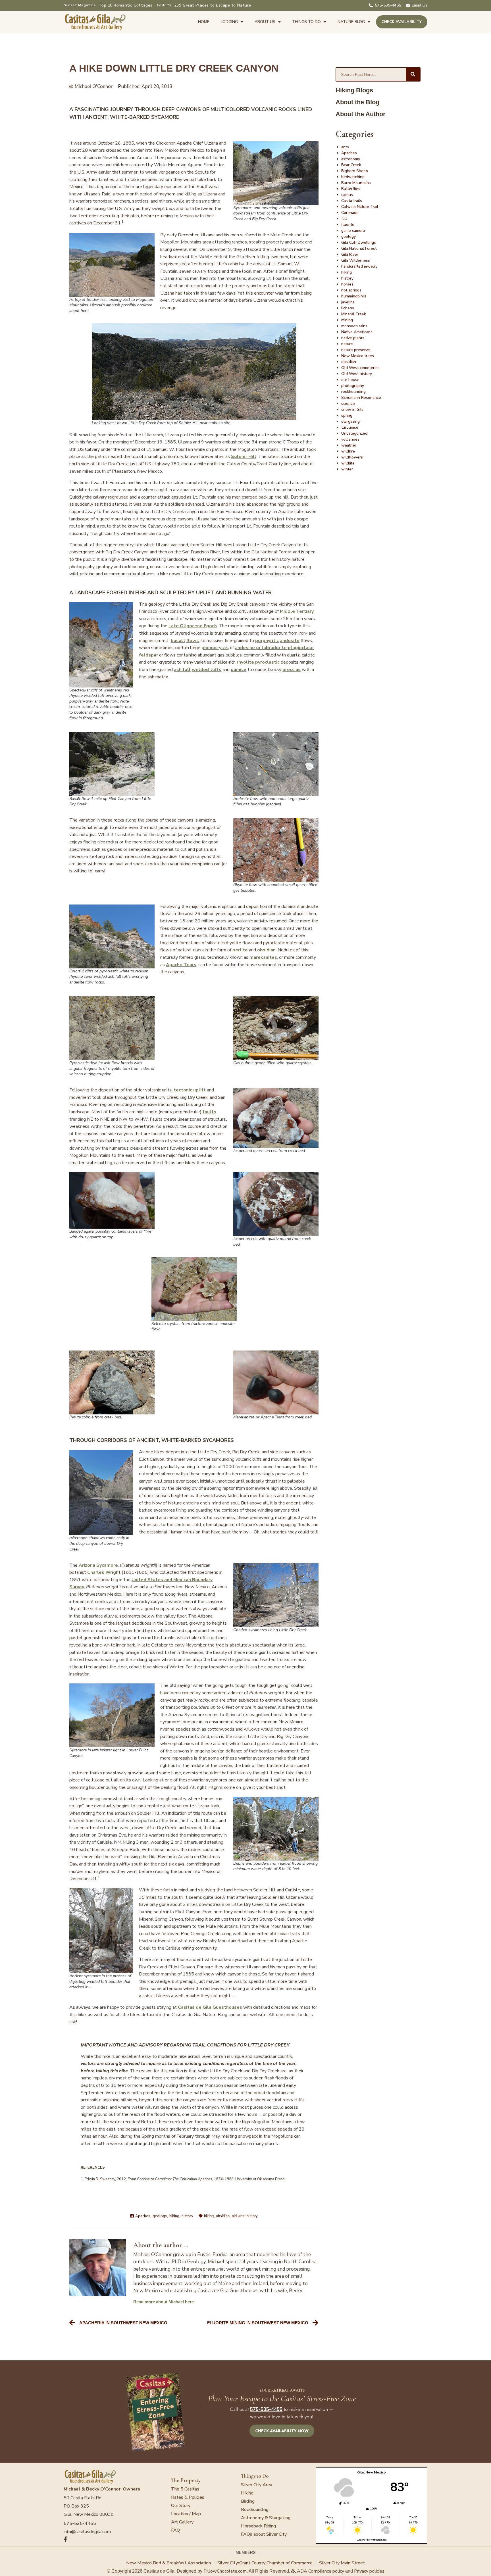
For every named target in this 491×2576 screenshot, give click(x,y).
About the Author (361, 114)
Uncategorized (354, 433)
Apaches (143, 2216)
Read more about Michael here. (164, 2302)
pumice (239, 670)
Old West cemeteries (360, 368)
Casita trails (352, 201)
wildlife (348, 463)
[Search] (413, 74)
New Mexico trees (358, 356)
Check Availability (402, 22)
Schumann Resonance (361, 398)
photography (353, 386)
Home (204, 22)
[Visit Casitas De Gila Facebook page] (115, 2539)
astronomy (351, 159)
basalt (178, 641)
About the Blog (357, 102)
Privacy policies (369, 2571)
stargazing (350, 421)
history (187, 2216)
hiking (174, 2216)
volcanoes (350, 439)
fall (344, 219)
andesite (290, 641)
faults (209, 1112)
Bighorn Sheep (355, 171)
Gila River (350, 254)
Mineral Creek (354, 314)
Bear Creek (351, 165)
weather (349, 445)
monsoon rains (354, 326)
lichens (348, 308)
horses (347, 284)
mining (347, 320)
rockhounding (353, 392)
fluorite (348, 225)
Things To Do (306, 22)
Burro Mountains (356, 183)
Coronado (350, 213)
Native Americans (357, 332)
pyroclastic (267, 662)
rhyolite (245, 662)
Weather (362, 2540)
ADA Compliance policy (320, 2571)
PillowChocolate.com (225, 2571)
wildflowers (352, 457)
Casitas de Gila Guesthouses (210, 2007)
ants (345, 147)
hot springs (351, 290)
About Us (265, 22)
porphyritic (267, 641)
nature (347, 344)
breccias (292, 670)
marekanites (263, 957)
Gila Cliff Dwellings (359, 242)
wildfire (348, 451)
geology (160, 2216)
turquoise (350, 427)
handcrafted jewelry (359, 266)
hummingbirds (354, 296)
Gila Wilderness (356, 260)
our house (350, 380)
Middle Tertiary (297, 611)
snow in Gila (352, 409)
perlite (240, 950)
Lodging (229, 22)
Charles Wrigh (103, 1572)
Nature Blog (351, 22)
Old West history (357, 374)
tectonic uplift (190, 1090)
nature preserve (356, 350)
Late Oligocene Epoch (193, 626)
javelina (348, 302)
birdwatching (353, 177)
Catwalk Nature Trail (360, 207)
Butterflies (351, 189)
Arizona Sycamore (98, 1565)
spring (347, 415)
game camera (353, 231)
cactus (347, 195)
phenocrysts (215, 648)
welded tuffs (207, 670)
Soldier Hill (244, 457)
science (348, 404)
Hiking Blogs (354, 90)
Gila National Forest (359, 248)
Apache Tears (181, 965)
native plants (353, 338)
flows (193, 641)
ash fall (182, 670)
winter (347, 469)
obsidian (266, 950)
